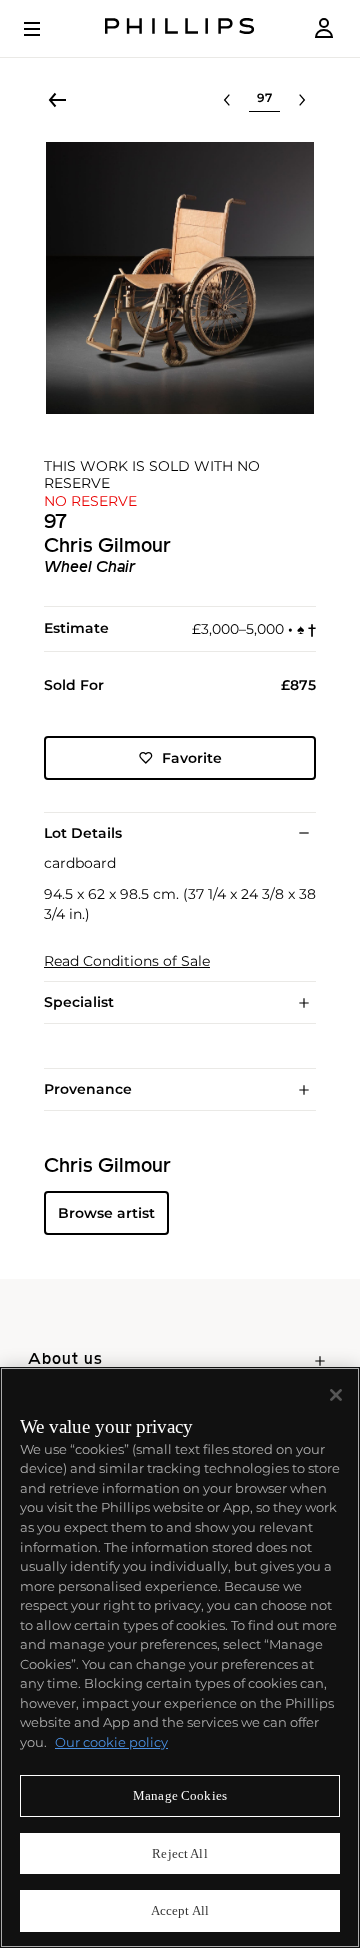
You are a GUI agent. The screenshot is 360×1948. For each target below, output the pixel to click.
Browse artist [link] (106, 1213)
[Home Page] (180, 28)
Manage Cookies (180, 1795)
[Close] (336, 1395)
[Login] (324, 28)
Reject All (179, 1853)
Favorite (192, 758)
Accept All (180, 1910)
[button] (180, 278)
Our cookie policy (111, 1742)
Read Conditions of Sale (127, 961)
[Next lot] (302, 100)
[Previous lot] (227, 100)
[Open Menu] (46, 29)
